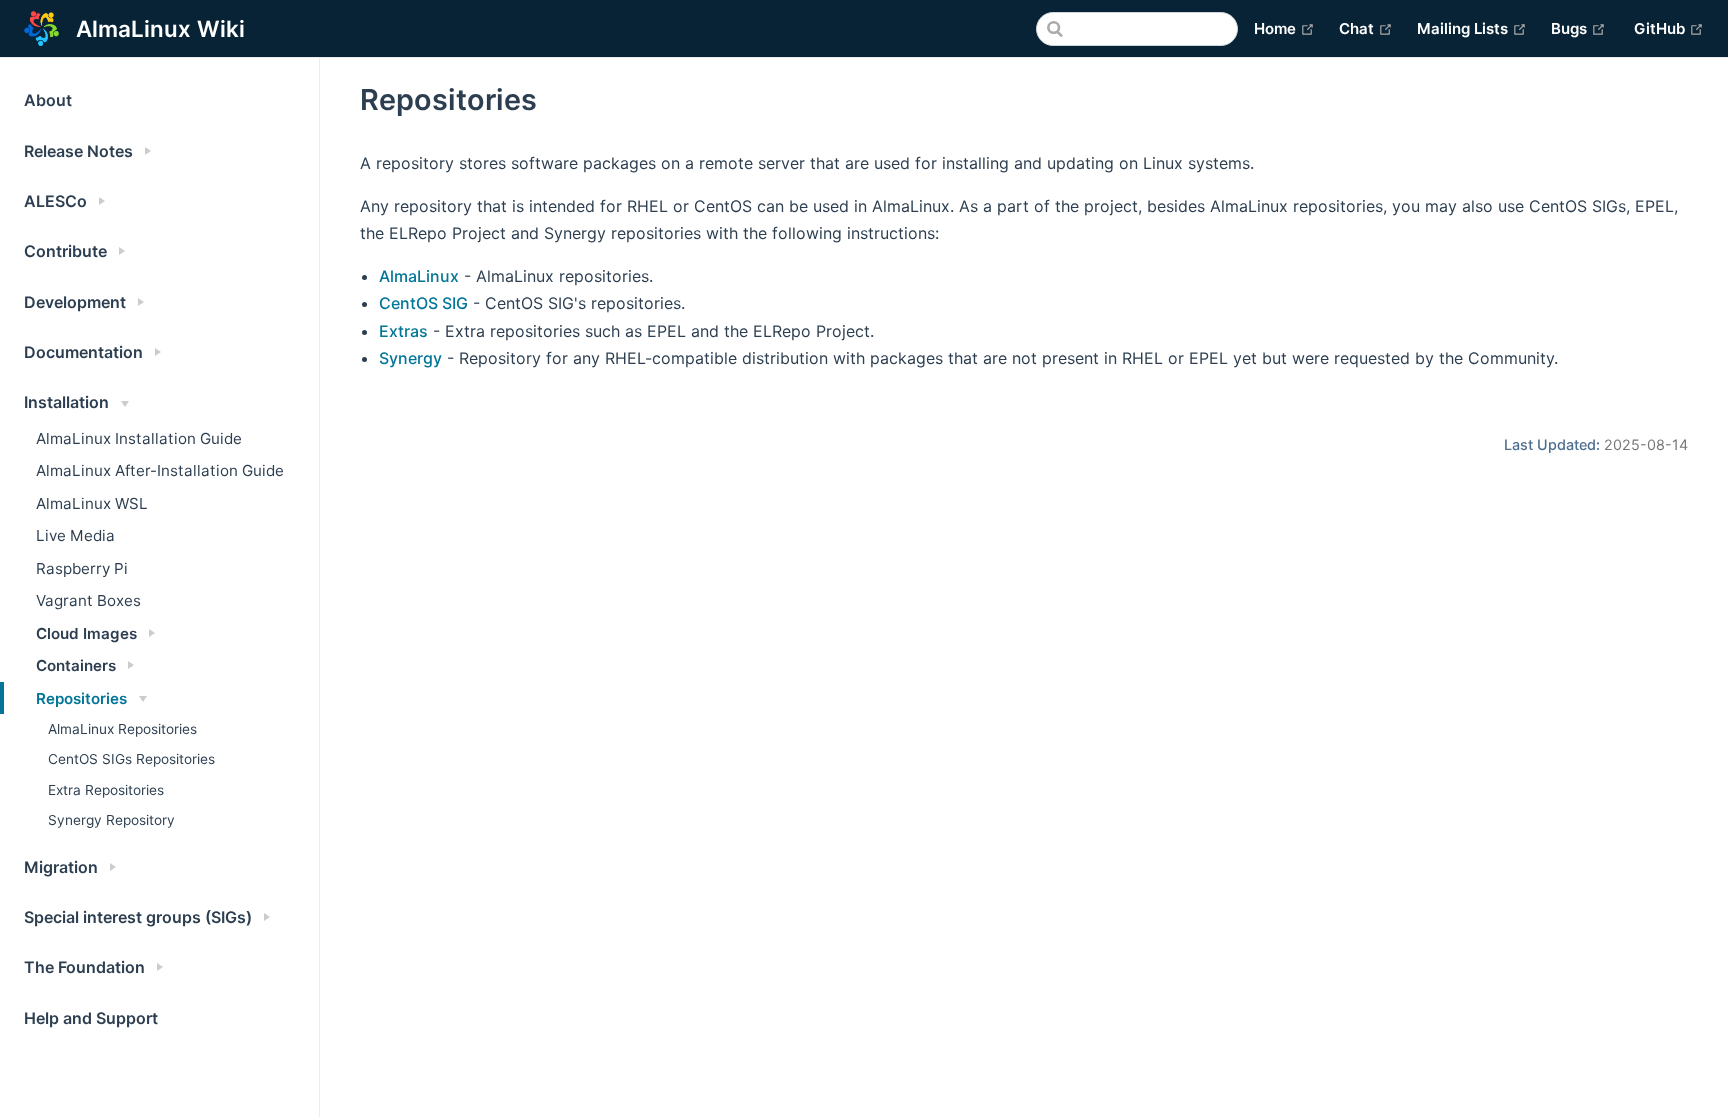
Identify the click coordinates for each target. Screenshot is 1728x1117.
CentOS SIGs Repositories (131, 759)
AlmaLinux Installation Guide (139, 438)
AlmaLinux (419, 276)
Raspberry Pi (82, 568)
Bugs (1578, 28)
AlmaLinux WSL (92, 503)
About (48, 100)
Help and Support (91, 1018)
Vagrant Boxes (88, 600)
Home (1284, 28)
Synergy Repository (111, 820)
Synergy (410, 358)
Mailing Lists (1472, 28)
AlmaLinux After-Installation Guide (160, 470)
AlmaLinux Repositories (122, 729)
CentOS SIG (423, 303)
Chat (1366, 28)
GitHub (1669, 28)
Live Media (75, 535)
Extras (403, 331)
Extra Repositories (106, 790)
